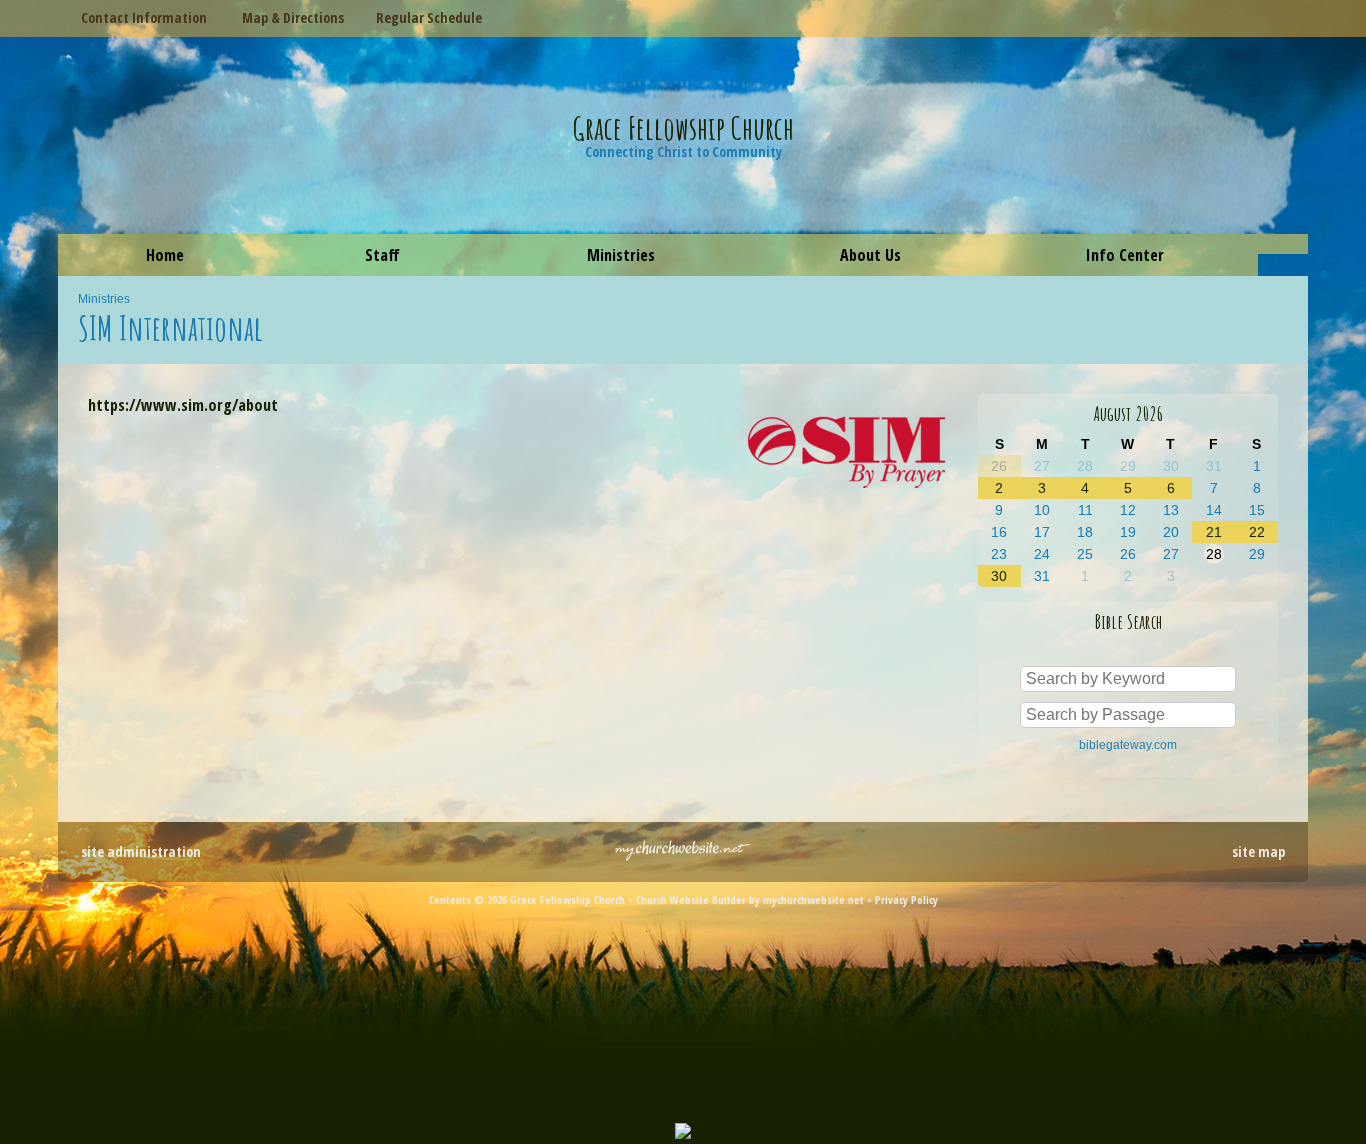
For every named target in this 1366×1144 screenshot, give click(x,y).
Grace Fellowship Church (683, 127)
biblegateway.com (1128, 745)
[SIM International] (848, 492)
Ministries (104, 299)
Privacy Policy (906, 899)
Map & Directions (289, 17)
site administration (141, 851)
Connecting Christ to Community (683, 151)
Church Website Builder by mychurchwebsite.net (750, 899)
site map (1258, 851)
